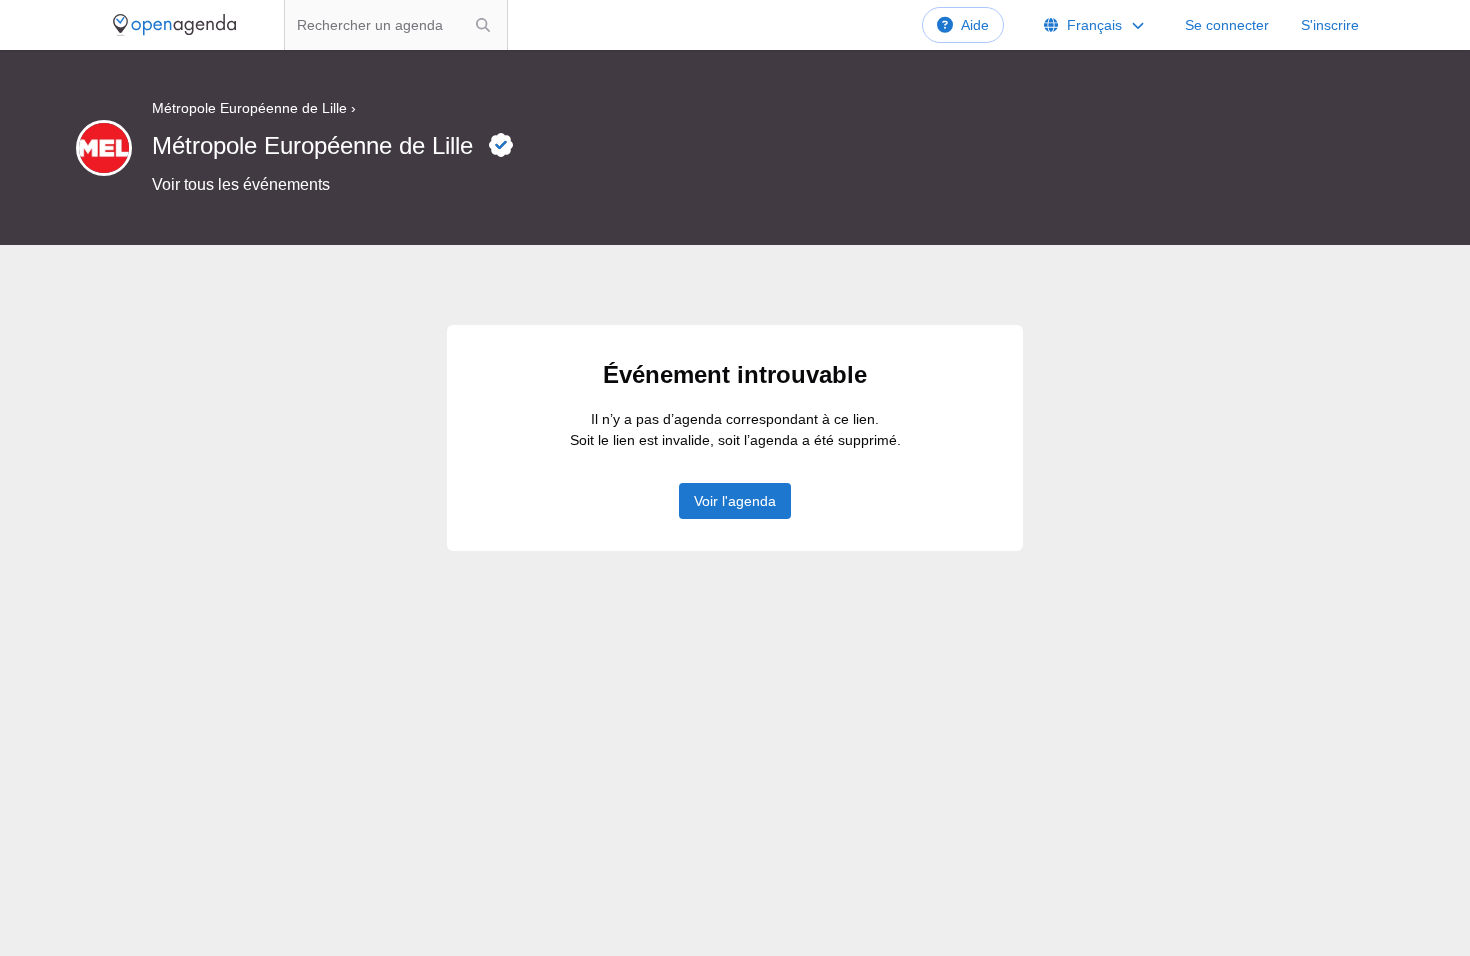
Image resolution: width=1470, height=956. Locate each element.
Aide (975, 25)
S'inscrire (1330, 25)
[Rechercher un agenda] (483, 25)
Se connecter (1227, 25)
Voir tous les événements (241, 184)
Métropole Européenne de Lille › (254, 108)
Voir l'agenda (735, 501)
